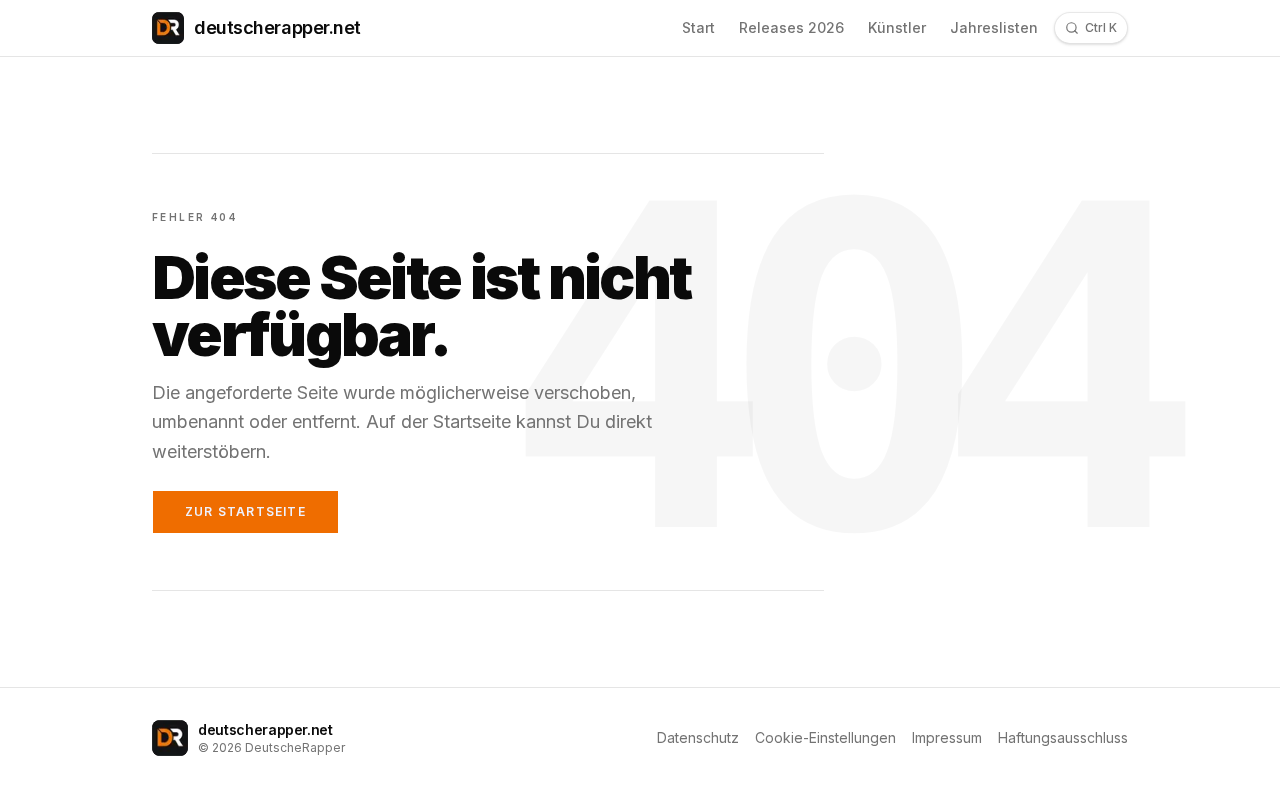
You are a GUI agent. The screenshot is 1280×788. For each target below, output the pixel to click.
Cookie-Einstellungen (825, 737)
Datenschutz (698, 737)
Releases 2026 (791, 27)
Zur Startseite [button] (245, 511)
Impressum (947, 737)
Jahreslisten (994, 27)
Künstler (897, 27)
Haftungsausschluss (1063, 737)
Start (698, 27)
